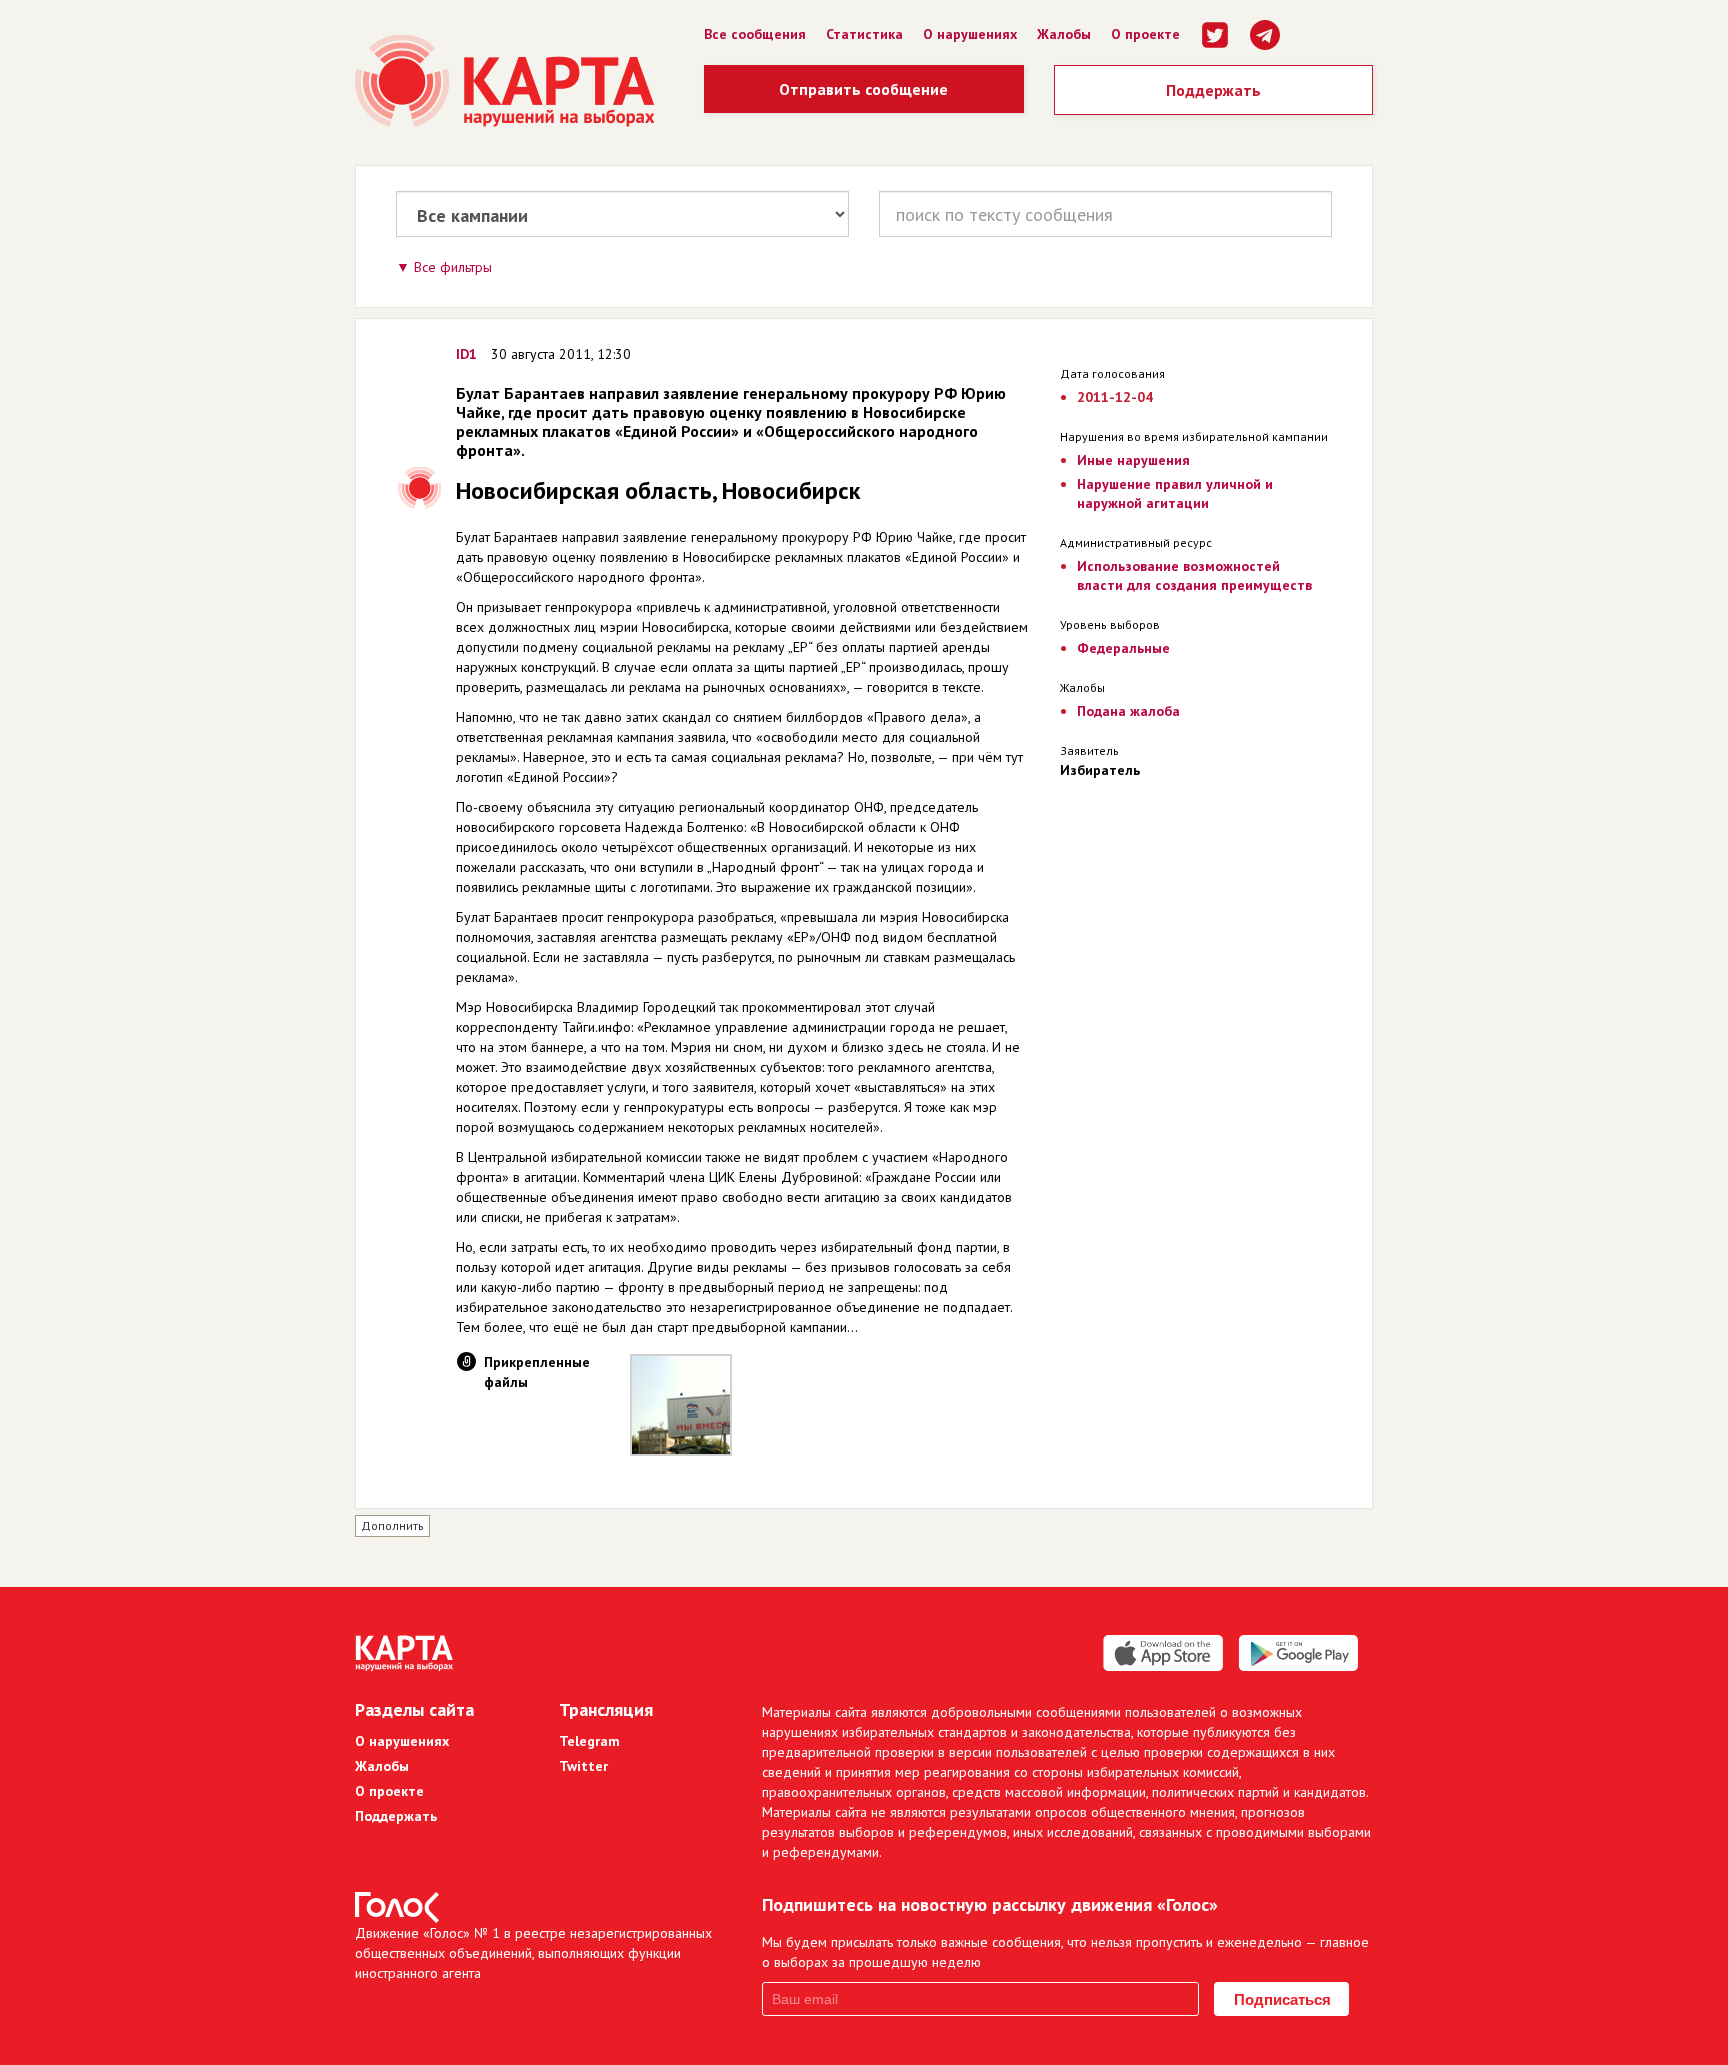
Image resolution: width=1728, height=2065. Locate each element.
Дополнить (392, 1525)
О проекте (1145, 34)
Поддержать (1213, 90)
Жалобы (1064, 34)
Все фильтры (453, 267)
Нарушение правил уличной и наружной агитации (1175, 493)
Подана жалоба (1128, 711)
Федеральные (1123, 648)
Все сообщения (755, 34)
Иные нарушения (1133, 460)
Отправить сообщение (863, 89)
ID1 (466, 354)
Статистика (864, 34)
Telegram (589, 1741)
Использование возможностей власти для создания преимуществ (1194, 575)
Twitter (583, 1766)
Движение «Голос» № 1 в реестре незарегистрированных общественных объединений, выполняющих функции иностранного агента (533, 1953)
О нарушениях (970, 34)
